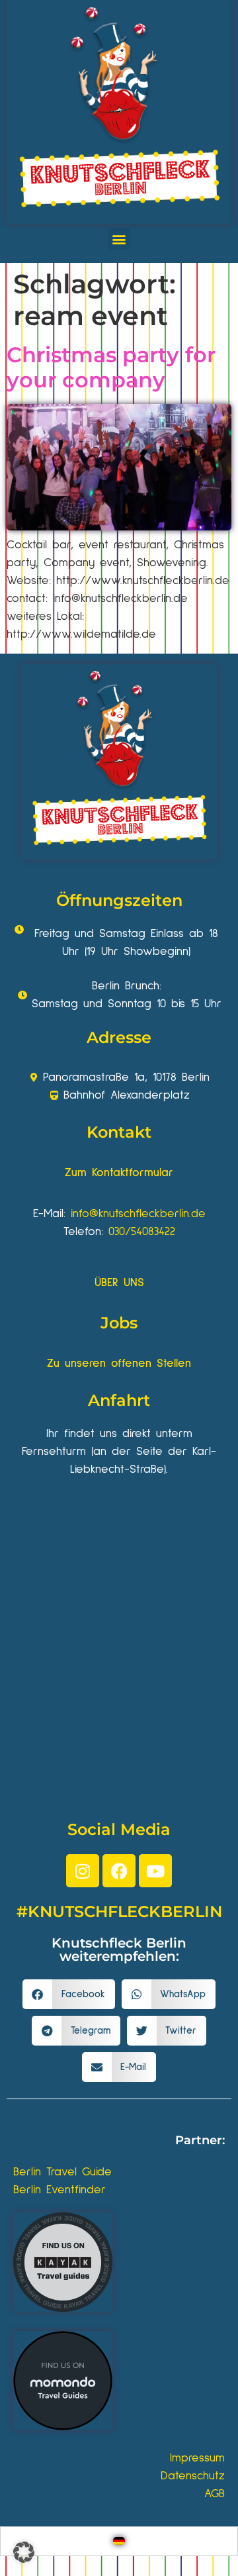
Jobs (119, 1323)
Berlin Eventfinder (59, 2190)
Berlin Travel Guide (62, 2172)
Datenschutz (193, 2476)
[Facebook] (119, 1871)
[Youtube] (155, 1871)
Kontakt (119, 1132)
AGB (215, 2494)
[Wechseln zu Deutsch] (119, 2541)
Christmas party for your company (111, 367)
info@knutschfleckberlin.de (138, 1214)
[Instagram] (83, 1871)
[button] (119, 239)
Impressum (197, 2458)
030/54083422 (142, 1232)
